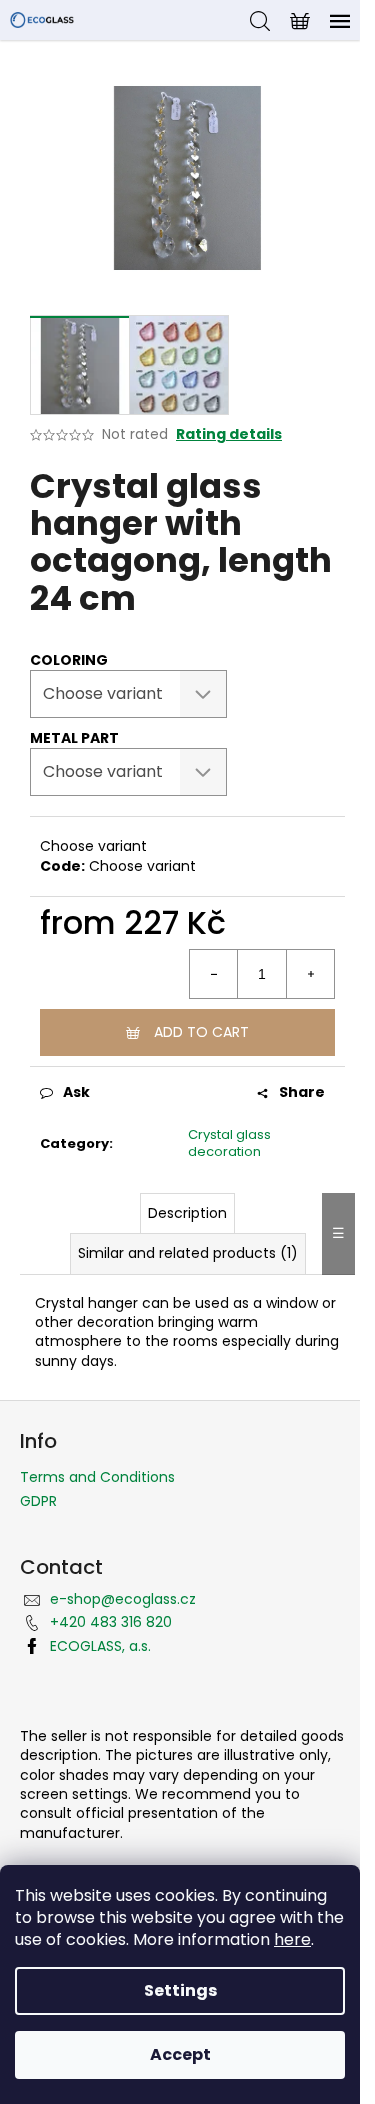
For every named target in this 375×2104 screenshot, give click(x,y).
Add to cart (201, 1032)
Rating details (229, 434)
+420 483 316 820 (111, 1622)
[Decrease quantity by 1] (214, 974)
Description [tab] (187, 1213)
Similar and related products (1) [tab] (188, 1253)
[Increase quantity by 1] (310, 974)
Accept (180, 2054)
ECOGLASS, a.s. (100, 1646)
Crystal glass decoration (229, 1143)
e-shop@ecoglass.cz (123, 1599)
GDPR (38, 1501)
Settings (180, 1990)
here (292, 1939)
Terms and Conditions (97, 1477)
